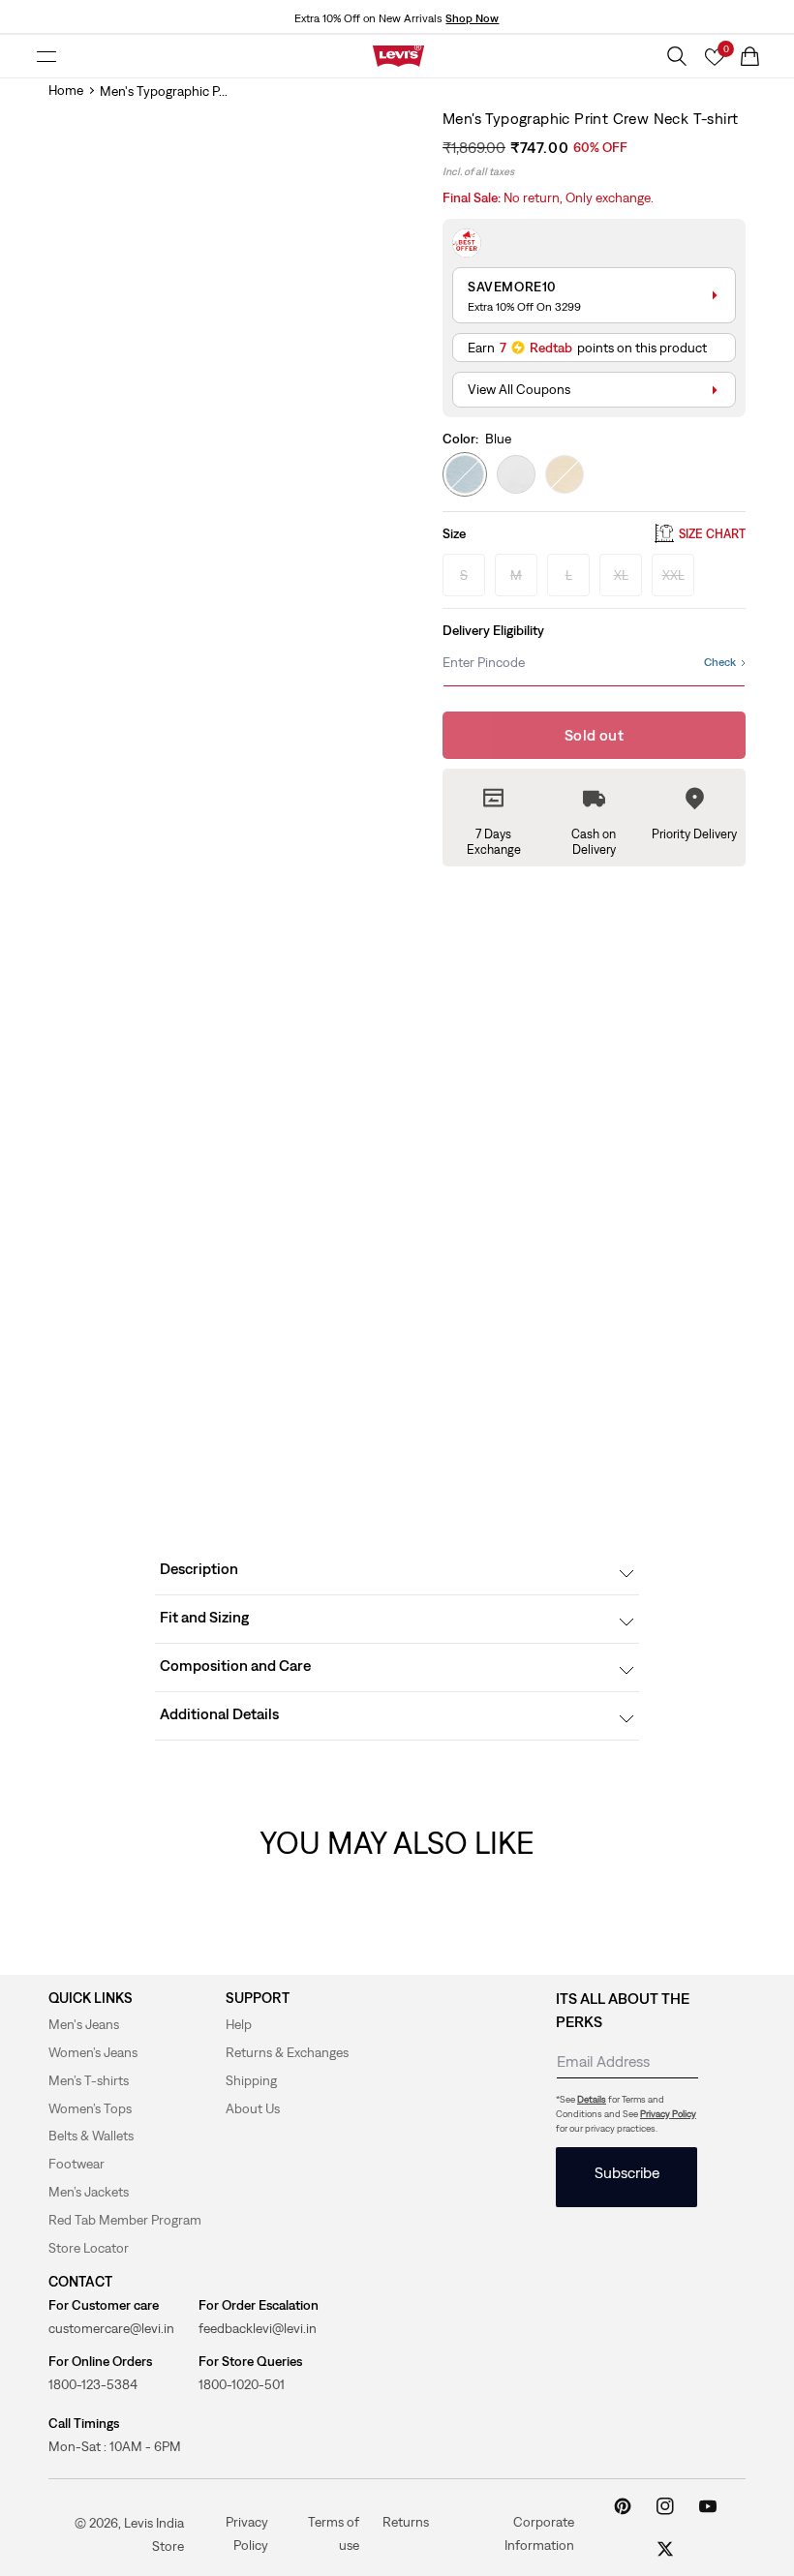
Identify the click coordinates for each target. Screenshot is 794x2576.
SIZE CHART (712, 534)
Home (66, 90)
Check (720, 662)
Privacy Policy (668, 2114)
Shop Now (472, 18)
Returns (406, 2521)
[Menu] (46, 56)
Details (592, 2099)
